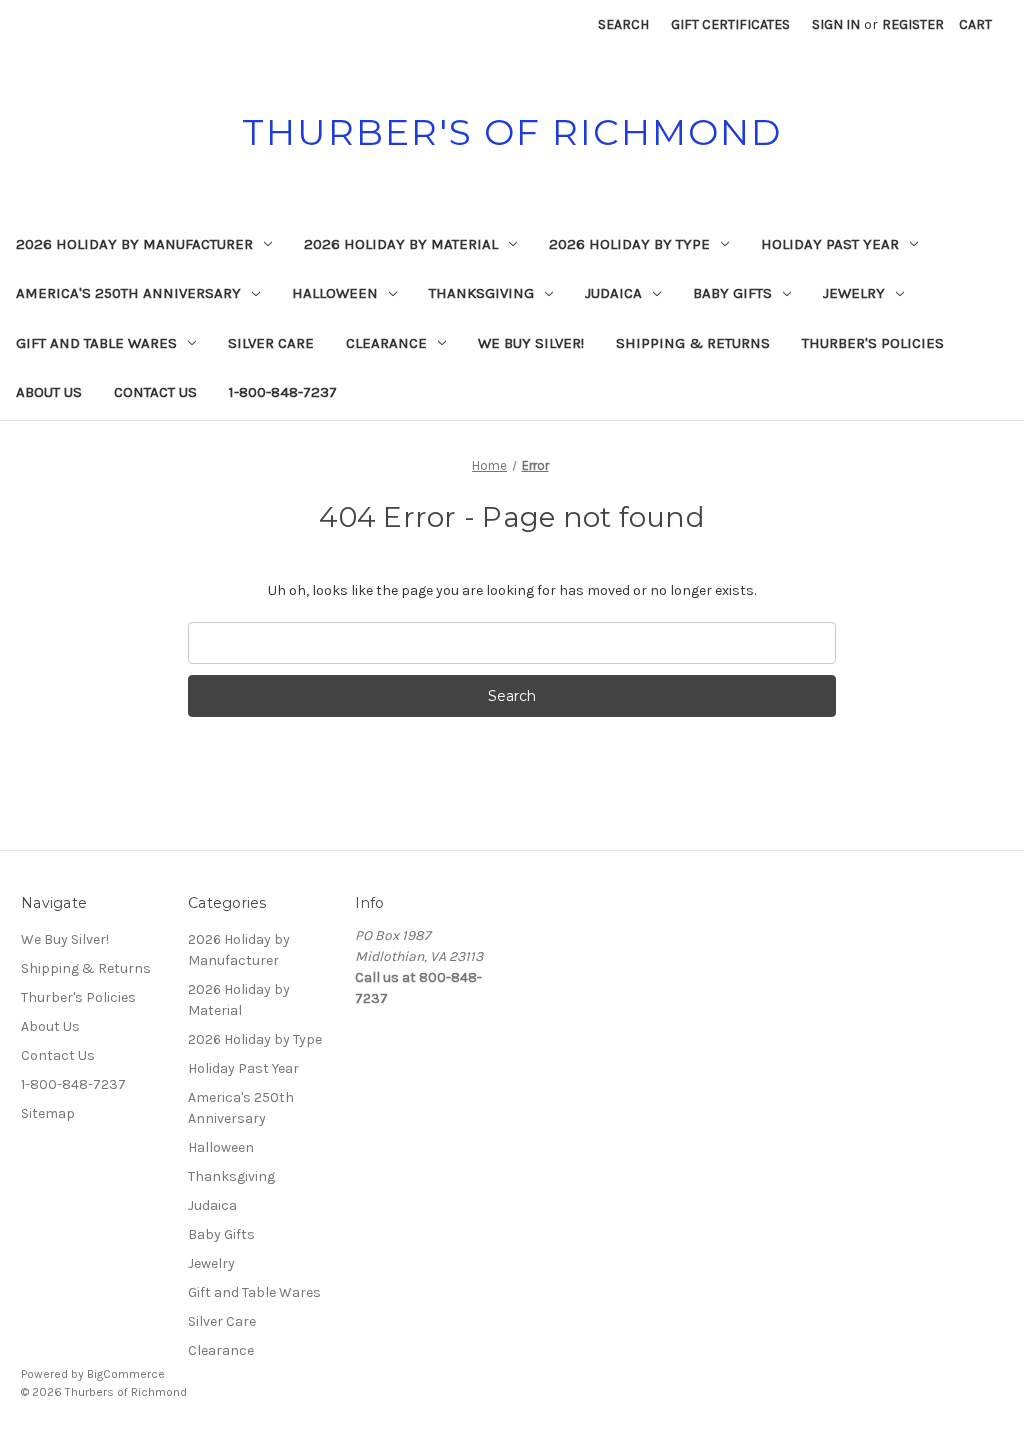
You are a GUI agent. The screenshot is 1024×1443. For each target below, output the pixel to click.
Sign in (836, 24)
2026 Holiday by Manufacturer (134, 244)
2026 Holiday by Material (401, 244)
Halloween (335, 293)
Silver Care (271, 343)
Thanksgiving (481, 293)
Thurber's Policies (873, 343)
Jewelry (854, 293)
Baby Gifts (732, 293)
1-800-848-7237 (283, 392)
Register (913, 24)
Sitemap (48, 1113)
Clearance (386, 343)
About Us (49, 392)
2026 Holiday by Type (629, 244)
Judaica (613, 293)
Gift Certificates (730, 24)
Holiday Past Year (830, 244)
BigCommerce (126, 1374)
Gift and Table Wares (96, 343)
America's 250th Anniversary (128, 293)
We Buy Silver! (531, 343)
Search (623, 24)
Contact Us (155, 392)
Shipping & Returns (693, 343)
